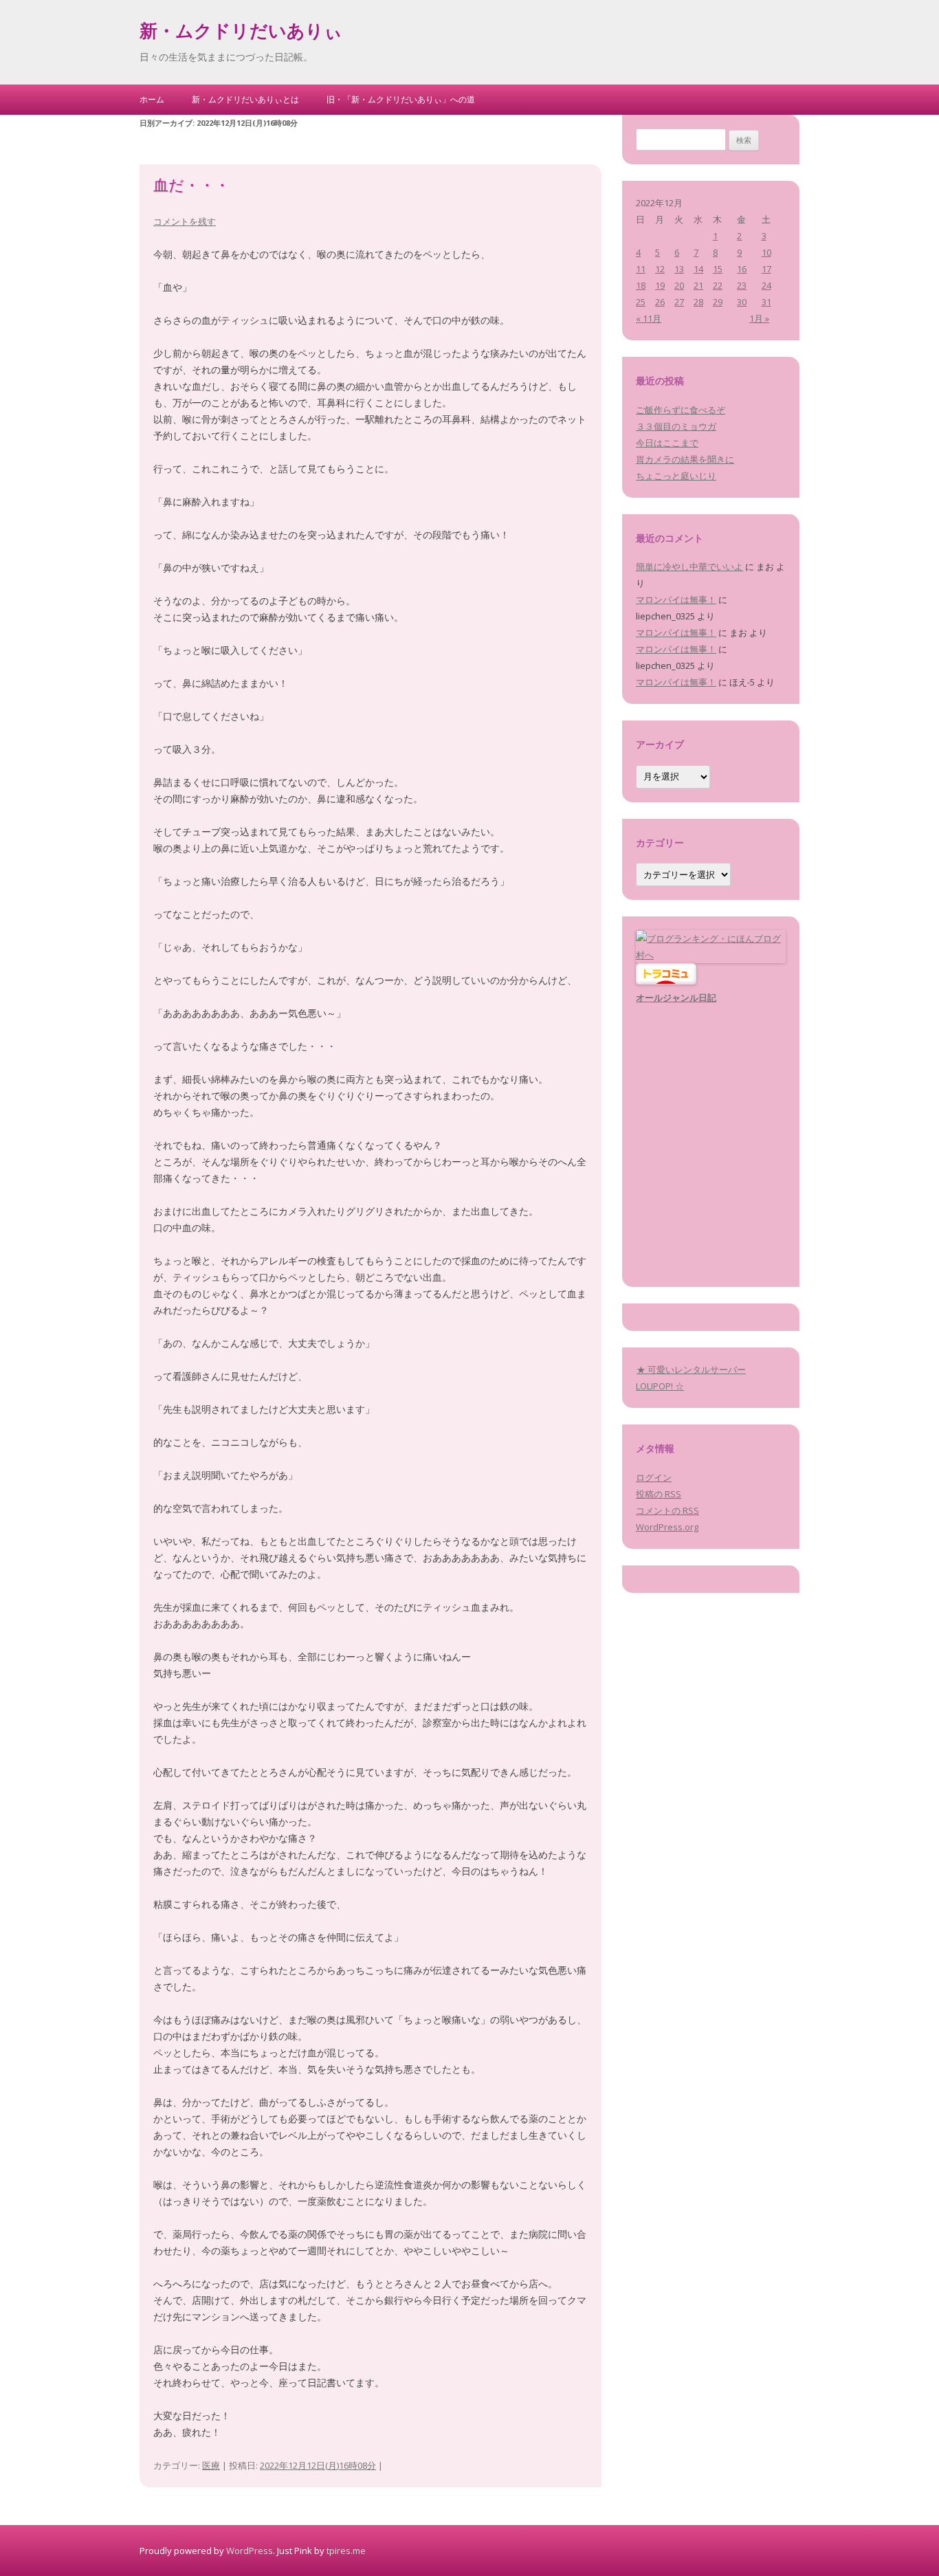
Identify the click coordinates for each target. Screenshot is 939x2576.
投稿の (659, 1494)
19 (660, 285)
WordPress (250, 2551)
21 (698, 285)
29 (718, 302)
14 (698, 269)
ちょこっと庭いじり (676, 476)
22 (718, 285)
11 (641, 269)
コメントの (667, 1510)
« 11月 (649, 318)
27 (679, 302)
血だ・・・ (191, 187)
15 (718, 269)
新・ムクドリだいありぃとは (245, 99)
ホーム (152, 99)
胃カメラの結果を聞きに (685, 459)
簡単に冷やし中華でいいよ (689, 566)
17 (766, 269)
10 (766, 252)
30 (742, 302)
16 (742, 269)
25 (641, 302)
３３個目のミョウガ (676, 426)
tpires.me (346, 2551)
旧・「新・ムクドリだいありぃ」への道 (401, 99)
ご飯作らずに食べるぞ (681, 410)
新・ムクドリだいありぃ (241, 33)
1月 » (759, 318)
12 (660, 269)
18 (641, 285)
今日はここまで (667, 443)
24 (766, 285)
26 (660, 302)
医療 (211, 2465)
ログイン (654, 1477)
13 (679, 269)
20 (679, 285)
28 (698, 302)
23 (742, 285)
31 (766, 302)
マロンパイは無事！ (676, 599)
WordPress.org (667, 1527)
